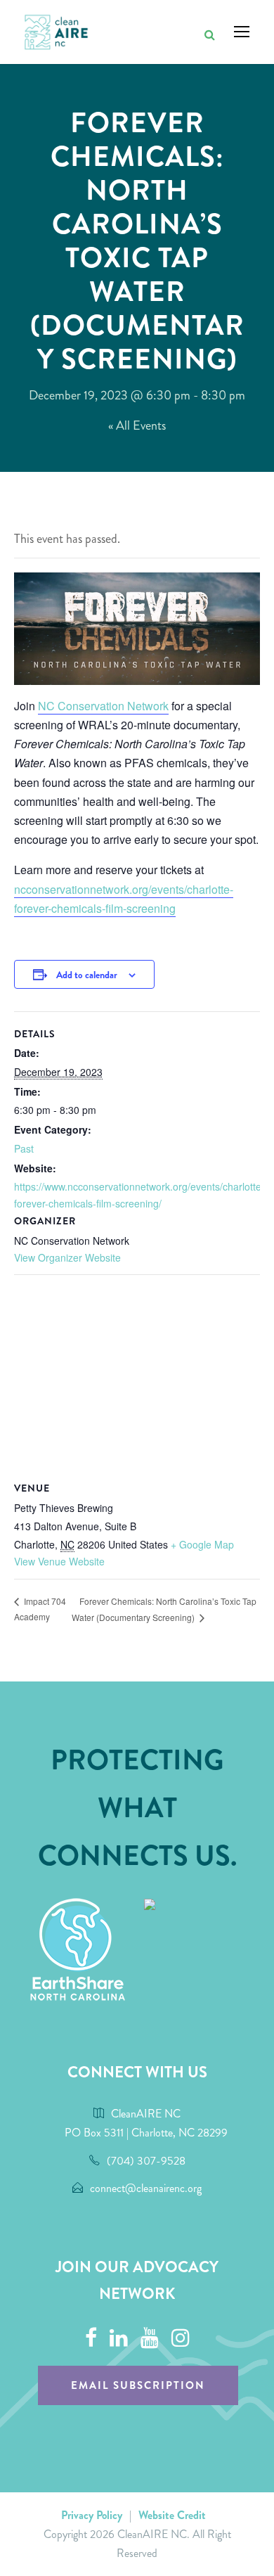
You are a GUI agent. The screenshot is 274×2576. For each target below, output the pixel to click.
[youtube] (150, 2338)
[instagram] (181, 2338)
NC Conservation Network (103, 706)
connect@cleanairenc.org (146, 2188)
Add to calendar (87, 975)
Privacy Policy (92, 2515)
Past (24, 1148)
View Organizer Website (67, 1257)
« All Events (137, 425)
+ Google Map (202, 1544)
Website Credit (172, 2515)
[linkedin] (119, 2338)
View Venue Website (59, 1561)
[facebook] (91, 2338)
